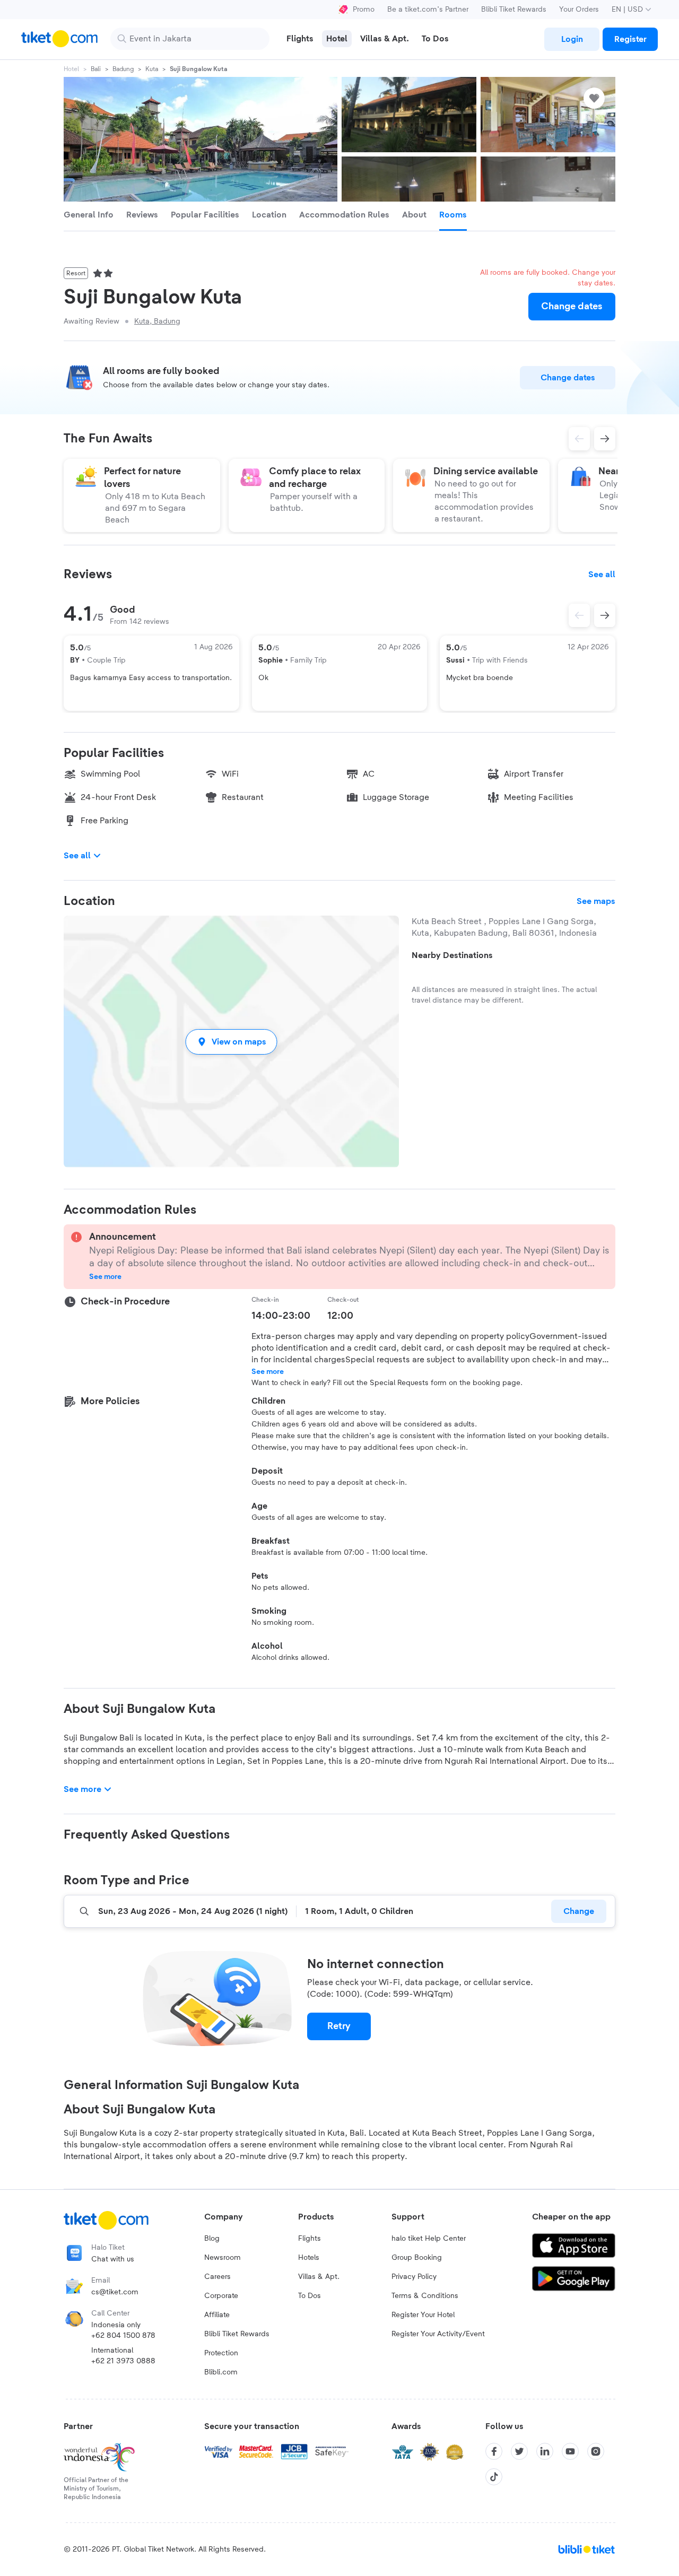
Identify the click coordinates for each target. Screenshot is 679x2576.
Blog (212, 2239)
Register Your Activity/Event (438, 2334)
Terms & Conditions (425, 2296)
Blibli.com (221, 2372)
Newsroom (223, 2258)
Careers (217, 2277)
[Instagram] (596, 2451)
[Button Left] (579, 615)
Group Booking (417, 2258)
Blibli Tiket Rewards (514, 10)
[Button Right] (605, 615)
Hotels (309, 2258)
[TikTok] (494, 2477)
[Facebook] (494, 2451)
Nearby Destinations (452, 955)
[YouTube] (570, 2451)
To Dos (310, 2296)
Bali (96, 69)
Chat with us (113, 2259)
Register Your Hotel (423, 2315)
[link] (572, 39)
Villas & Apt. (319, 2277)
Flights (310, 2239)
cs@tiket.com (115, 2292)
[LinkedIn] (545, 2451)
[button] (231, 1042)
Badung (123, 69)
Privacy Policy (414, 2277)
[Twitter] (519, 2451)
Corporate (221, 2296)
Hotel (71, 69)
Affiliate (217, 2315)
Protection (221, 2353)
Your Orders (579, 10)
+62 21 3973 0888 (123, 2361)
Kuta (152, 69)
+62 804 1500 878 (123, 2336)
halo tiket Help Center (429, 2239)
